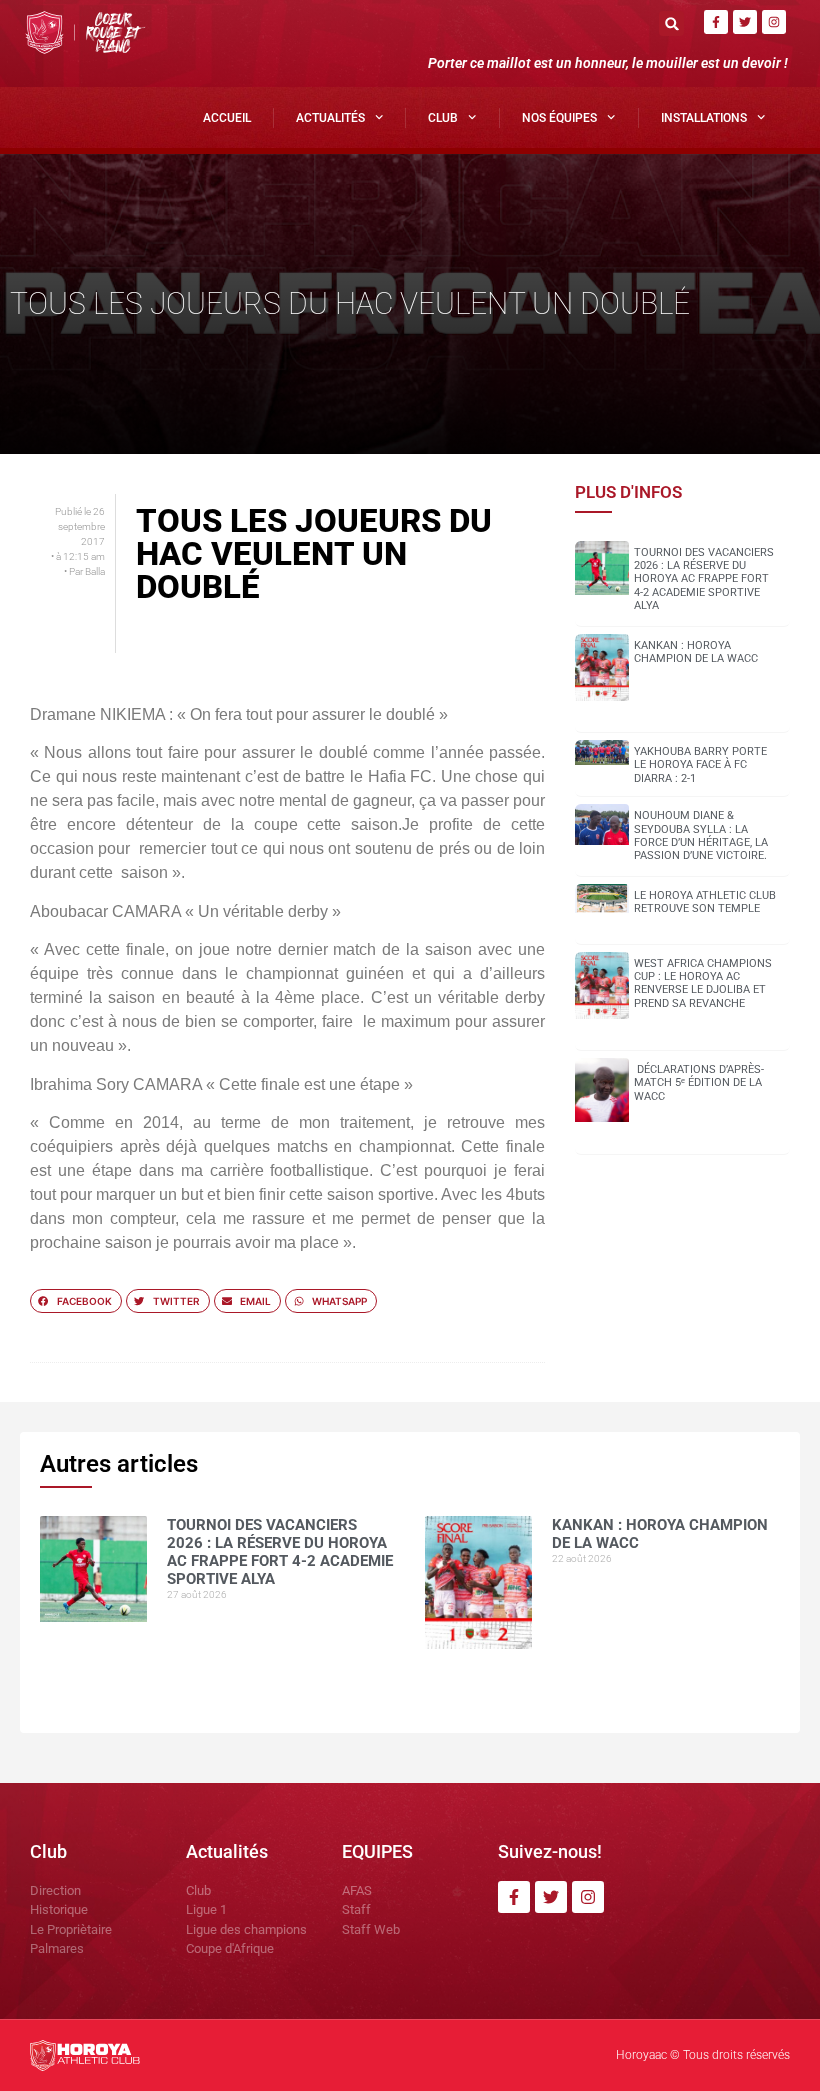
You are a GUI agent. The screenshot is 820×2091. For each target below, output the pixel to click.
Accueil (227, 118)
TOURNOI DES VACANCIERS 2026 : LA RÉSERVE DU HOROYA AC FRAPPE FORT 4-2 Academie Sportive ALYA (704, 579)
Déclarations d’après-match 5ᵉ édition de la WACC (699, 1082)
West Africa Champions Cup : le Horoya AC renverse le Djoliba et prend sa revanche (703, 983)
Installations (704, 118)
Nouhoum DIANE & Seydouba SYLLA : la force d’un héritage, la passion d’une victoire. (701, 835)
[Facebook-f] (716, 22)
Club (443, 118)
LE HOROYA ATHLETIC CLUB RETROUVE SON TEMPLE (705, 902)
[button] (671, 23)
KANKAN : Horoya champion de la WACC (696, 652)
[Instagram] (774, 22)
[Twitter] (745, 22)
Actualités (330, 118)
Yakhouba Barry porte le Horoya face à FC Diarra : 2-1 (700, 764)
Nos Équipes (559, 118)
